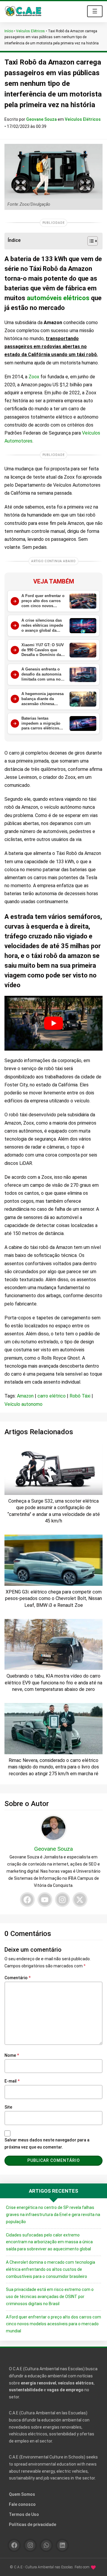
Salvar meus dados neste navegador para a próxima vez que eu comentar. (47, 2144)
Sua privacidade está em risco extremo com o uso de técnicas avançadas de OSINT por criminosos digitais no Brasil (50, 2297)
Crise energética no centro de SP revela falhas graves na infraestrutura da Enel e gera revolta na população (53, 2215)
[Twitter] (80, 1900)
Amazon (25, 1396)
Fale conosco (22, 2504)
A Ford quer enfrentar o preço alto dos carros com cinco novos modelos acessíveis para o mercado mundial (53, 2324)
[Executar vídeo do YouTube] (53, 1023)
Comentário (18, 1978)
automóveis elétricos (58, 298)
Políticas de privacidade (33, 2524)
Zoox (34, 377)
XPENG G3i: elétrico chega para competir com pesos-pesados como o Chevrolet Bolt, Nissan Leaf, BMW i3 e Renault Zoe (53, 1599)
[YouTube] (45, 1900)
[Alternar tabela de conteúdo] (90, 241)
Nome (12, 2055)
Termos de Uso (24, 2514)
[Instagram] (62, 1900)
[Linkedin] (62, 2545)
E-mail (12, 2081)
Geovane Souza (42, 119)
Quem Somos (22, 2494)
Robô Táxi (80, 1396)
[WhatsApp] (46, 2545)
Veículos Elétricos (30, 31)
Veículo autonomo (23, 1404)
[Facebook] (27, 1900)
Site (8, 2107)
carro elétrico (52, 1396)
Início (9, 31)
